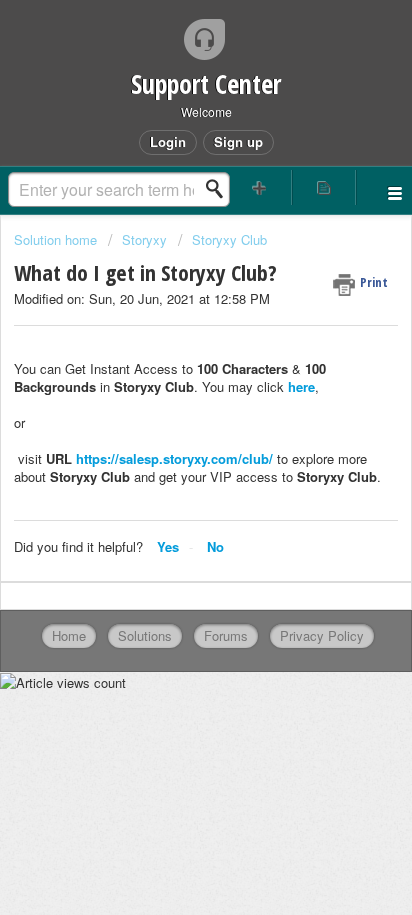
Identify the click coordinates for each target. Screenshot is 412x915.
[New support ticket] (260, 187)
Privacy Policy (322, 635)
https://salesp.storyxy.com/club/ (174, 458)
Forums (226, 635)
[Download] (169, 441)
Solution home (57, 239)
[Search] (220, 189)
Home (69, 635)
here (301, 386)
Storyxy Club (229, 239)
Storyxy (144, 239)
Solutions (145, 635)
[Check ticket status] (324, 187)
